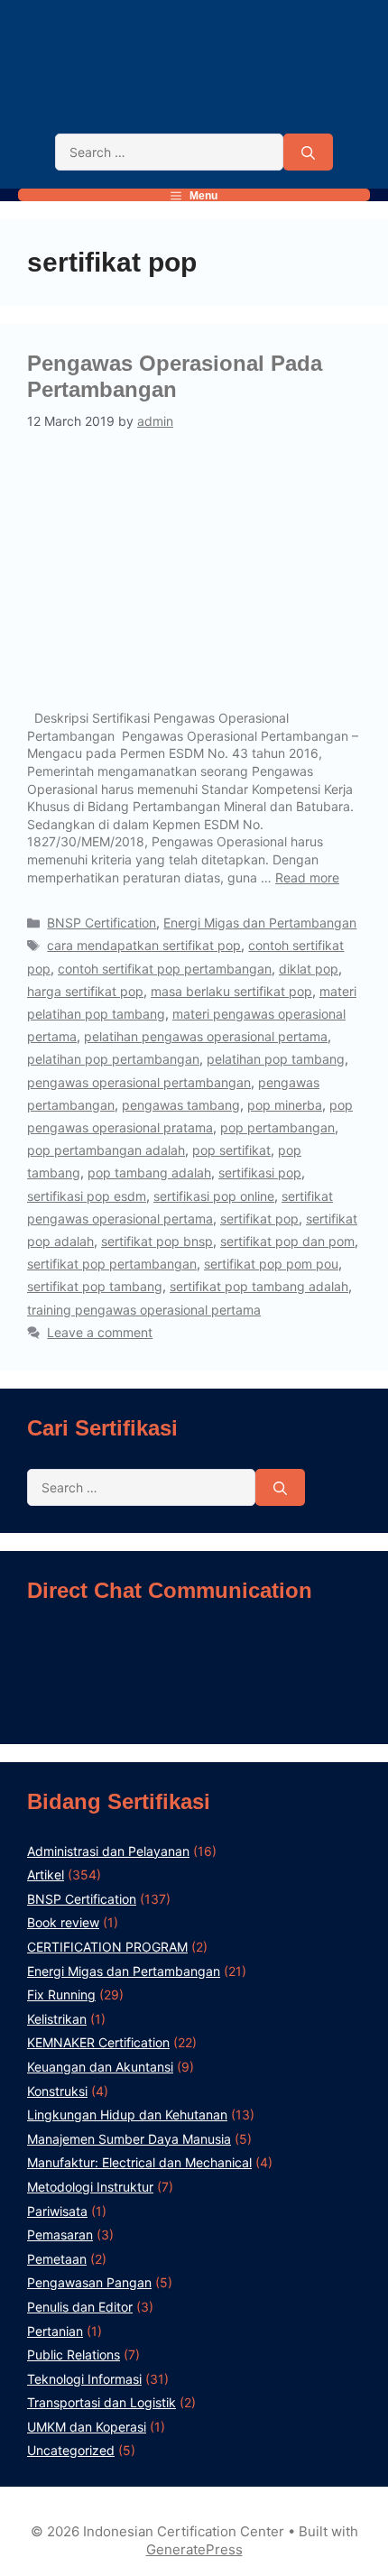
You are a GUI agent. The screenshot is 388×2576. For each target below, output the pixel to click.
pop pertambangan (277, 1127)
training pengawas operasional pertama (144, 1310)
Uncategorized (71, 2450)
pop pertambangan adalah (106, 1150)
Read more (307, 877)
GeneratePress (194, 2549)
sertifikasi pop (260, 1173)
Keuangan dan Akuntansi (100, 2067)
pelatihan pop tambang (276, 1059)
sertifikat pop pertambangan (112, 1264)
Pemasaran (60, 2234)
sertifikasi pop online (214, 1196)
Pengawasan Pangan (89, 2282)
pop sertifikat (231, 1150)
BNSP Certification (102, 923)
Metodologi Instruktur (90, 2187)
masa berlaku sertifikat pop (231, 991)
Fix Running (61, 1994)
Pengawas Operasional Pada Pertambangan (175, 376)
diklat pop (309, 969)
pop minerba (285, 1105)
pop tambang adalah (149, 1173)
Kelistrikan (57, 2019)
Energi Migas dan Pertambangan (260, 923)
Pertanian (55, 2331)
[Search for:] (169, 152)
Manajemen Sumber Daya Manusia (129, 2139)
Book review (63, 1922)
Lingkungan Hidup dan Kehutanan (127, 2114)
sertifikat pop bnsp (157, 1241)
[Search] (308, 152)
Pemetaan (57, 2259)
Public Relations (74, 2354)
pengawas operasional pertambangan (139, 1082)
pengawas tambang (181, 1105)
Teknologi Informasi (84, 2379)
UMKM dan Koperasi (87, 2427)
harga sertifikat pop (85, 991)
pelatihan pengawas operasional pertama (206, 1036)
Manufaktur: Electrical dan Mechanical (139, 2162)
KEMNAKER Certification (98, 2042)
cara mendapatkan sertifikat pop (144, 945)
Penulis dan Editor (80, 2307)
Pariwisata (57, 2211)
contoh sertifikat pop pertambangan (165, 969)
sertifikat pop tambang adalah (259, 1286)
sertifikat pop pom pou (271, 1264)
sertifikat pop (259, 1219)
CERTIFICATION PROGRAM (107, 1947)
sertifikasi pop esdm (87, 1196)
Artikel (46, 1874)
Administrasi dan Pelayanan (108, 1851)
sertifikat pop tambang (95, 1286)
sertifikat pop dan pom (287, 1241)
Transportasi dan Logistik (102, 2402)
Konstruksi (57, 2091)
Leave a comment (100, 1332)
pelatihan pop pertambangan (113, 1059)
